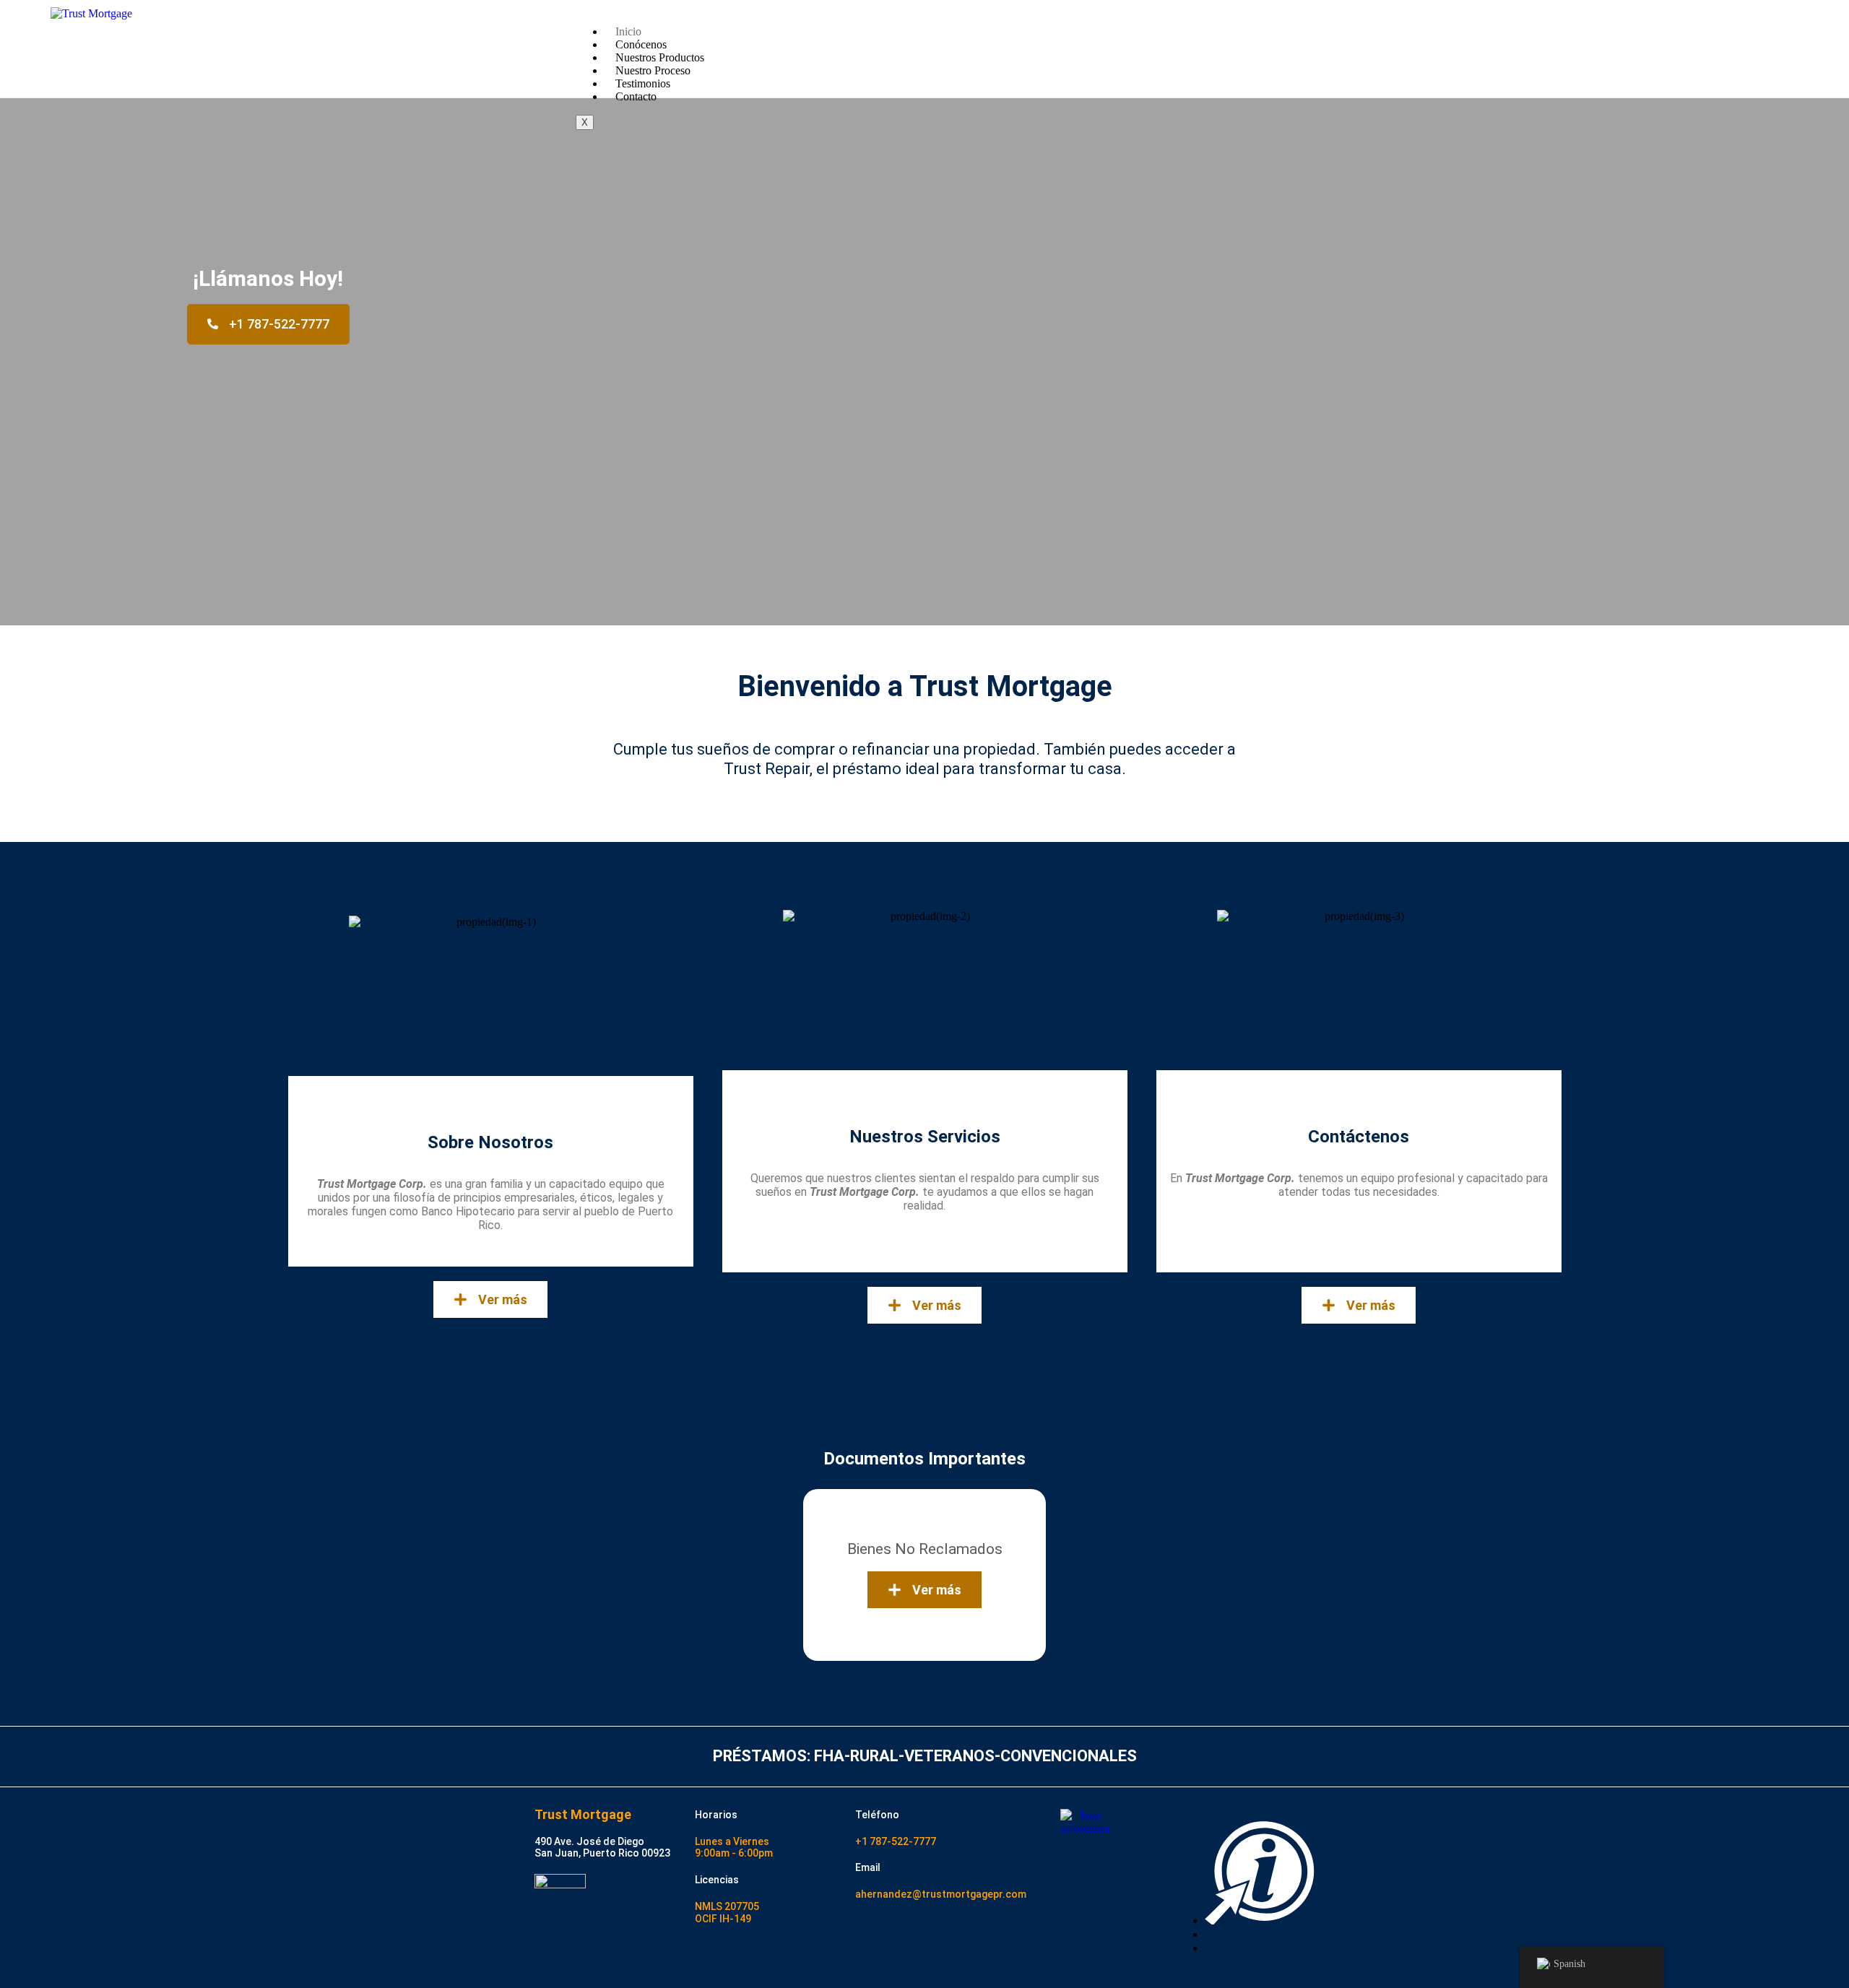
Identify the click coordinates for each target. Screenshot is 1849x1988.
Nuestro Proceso (653, 70)
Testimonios (643, 83)
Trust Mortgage (583, 1814)
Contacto (636, 96)
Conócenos (641, 44)
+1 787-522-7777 (896, 1841)
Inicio (628, 31)
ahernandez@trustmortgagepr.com (941, 1894)
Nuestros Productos (660, 57)
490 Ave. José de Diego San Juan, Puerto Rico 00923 (602, 1848)
